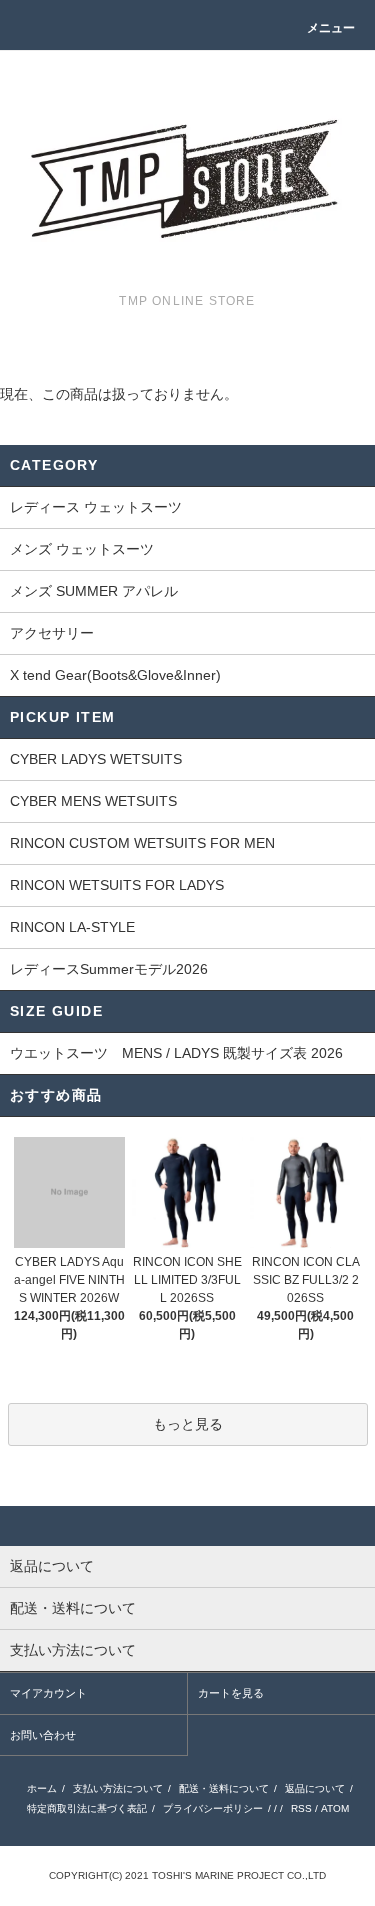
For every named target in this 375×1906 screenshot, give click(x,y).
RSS (301, 1808)
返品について (315, 1788)
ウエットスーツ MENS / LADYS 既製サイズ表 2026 (176, 1053)
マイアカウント (48, 1693)
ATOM (335, 1808)
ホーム (42, 1788)
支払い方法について (118, 1788)
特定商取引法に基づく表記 (87, 1808)
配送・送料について (224, 1788)
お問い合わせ (43, 1735)
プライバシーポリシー (213, 1808)
